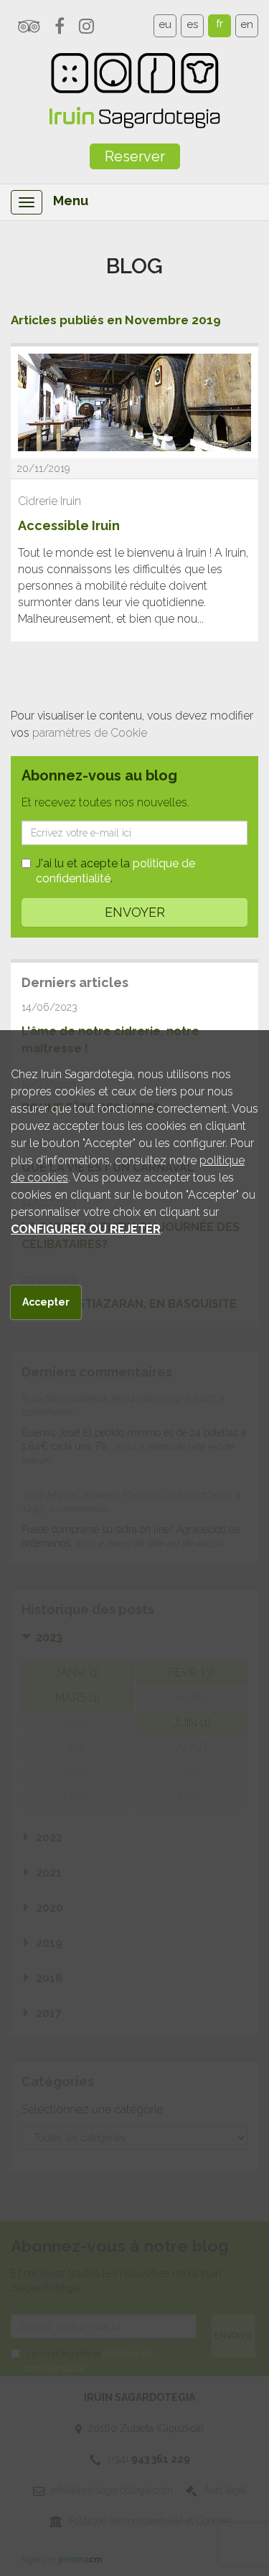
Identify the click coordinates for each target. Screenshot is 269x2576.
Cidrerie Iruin (49, 501)
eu (165, 24)
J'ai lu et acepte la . (115, 871)
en (247, 24)
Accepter (46, 1302)
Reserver (135, 156)
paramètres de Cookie (90, 733)
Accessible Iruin (69, 525)
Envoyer (135, 912)
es (192, 24)
